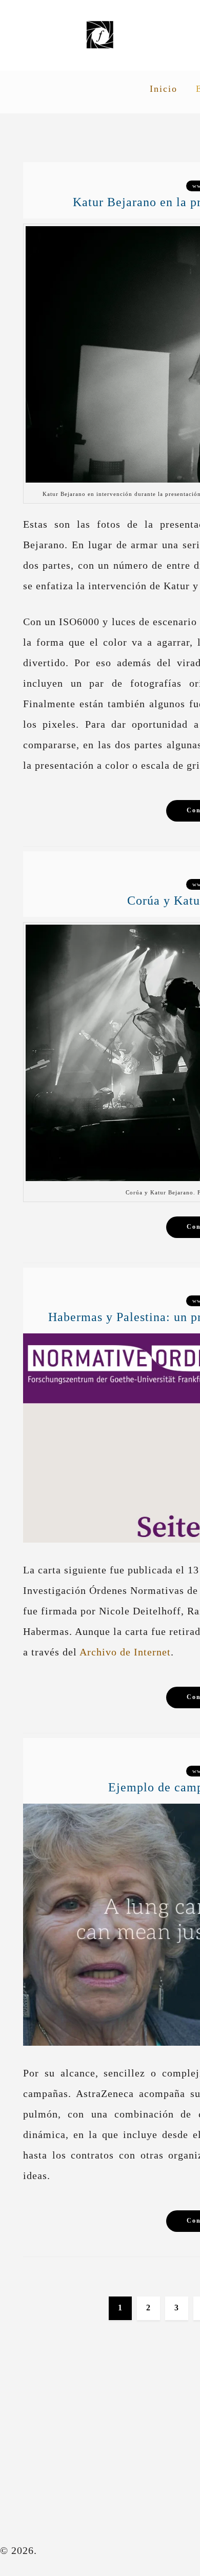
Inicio (164, 89)
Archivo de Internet (125, 1652)
